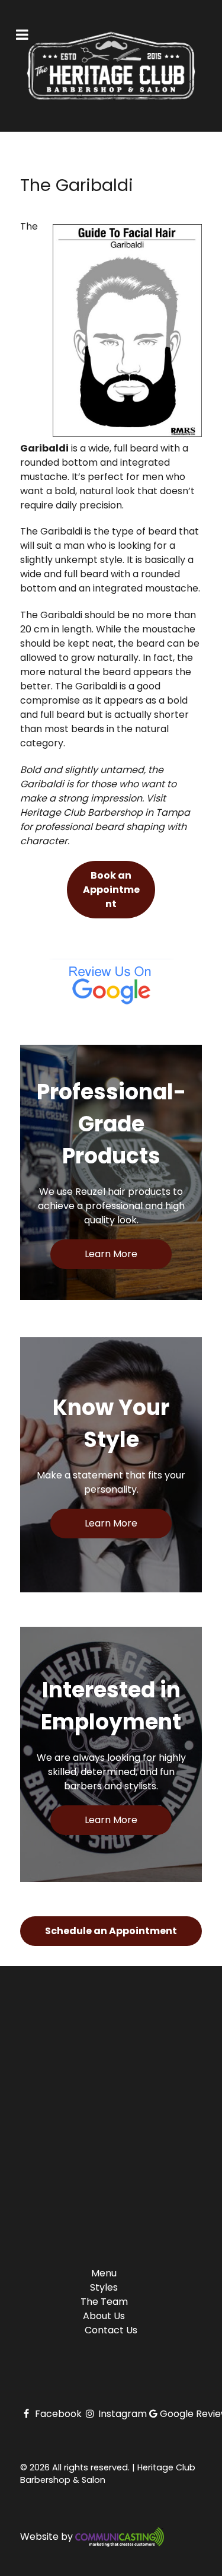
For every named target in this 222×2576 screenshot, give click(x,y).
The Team (104, 2302)
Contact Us (111, 2330)
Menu (104, 2273)
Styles (104, 2287)
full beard (86, 574)
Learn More (111, 1254)
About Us (104, 2316)
